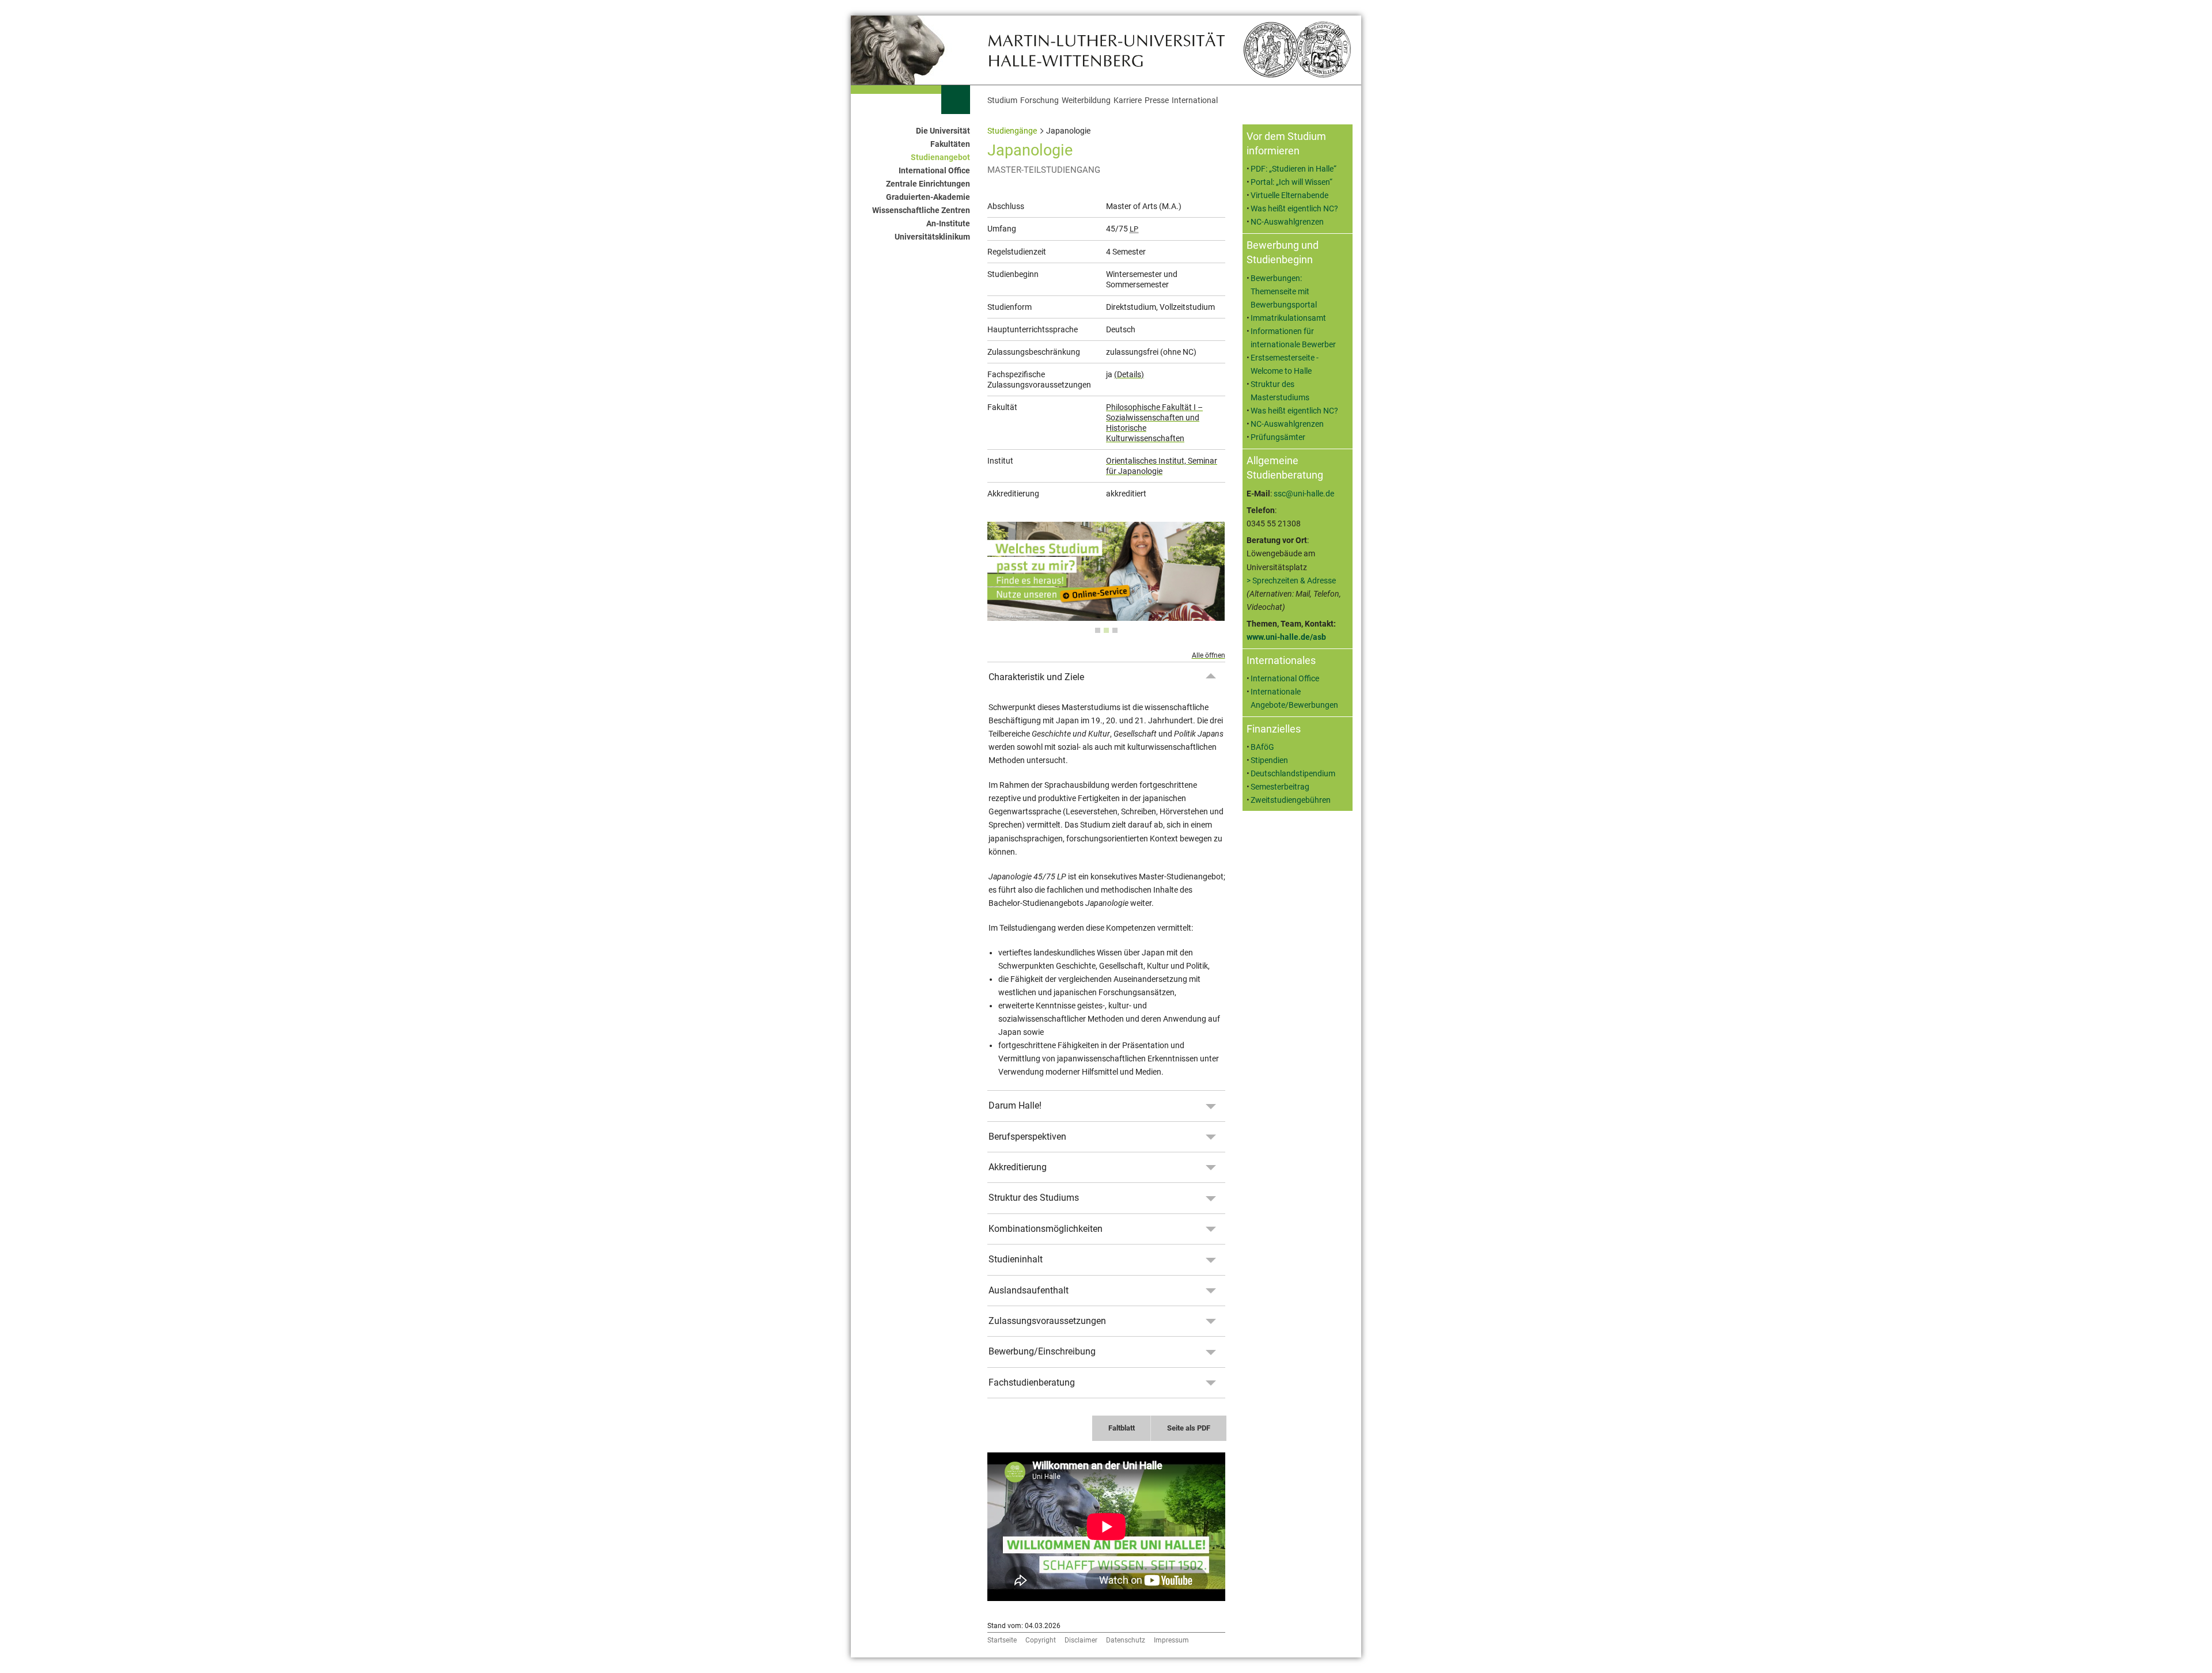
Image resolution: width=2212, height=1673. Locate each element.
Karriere (1128, 100)
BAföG (1262, 747)
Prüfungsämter (1278, 437)
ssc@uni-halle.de (1304, 494)
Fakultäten (950, 144)
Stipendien (1269, 760)
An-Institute (948, 224)
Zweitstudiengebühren (1291, 800)
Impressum (1171, 1640)
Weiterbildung (1086, 100)
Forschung (1039, 100)
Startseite (1002, 1640)
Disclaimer (1081, 1640)
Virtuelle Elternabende (1289, 196)
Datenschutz (1126, 1640)
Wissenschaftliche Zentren (921, 210)
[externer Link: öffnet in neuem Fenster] (1106, 614)
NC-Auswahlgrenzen (1287, 222)
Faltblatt (1122, 1428)
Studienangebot (940, 158)
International (1195, 100)
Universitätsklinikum (932, 237)
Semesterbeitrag (1280, 787)
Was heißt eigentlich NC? (1294, 209)
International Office (934, 171)
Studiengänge (1012, 131)
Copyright (1041, 1640)
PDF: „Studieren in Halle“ (1294, 169)
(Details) (1129, 374)
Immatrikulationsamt (1288, 318)
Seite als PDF (1189, 1428)
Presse (1157, 100)
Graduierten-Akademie (928, 197)
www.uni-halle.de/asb (1286, 637)
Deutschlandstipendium (1293, 774)
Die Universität (943, 131)
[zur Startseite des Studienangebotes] (1106, 49)
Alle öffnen (1209, 655)
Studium (1002, 100)
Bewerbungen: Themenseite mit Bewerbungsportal (1284, 292)
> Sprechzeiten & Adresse (1291, 581)
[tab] (1098, 630)
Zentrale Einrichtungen (928, 184)
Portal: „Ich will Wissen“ (1291, 182)
